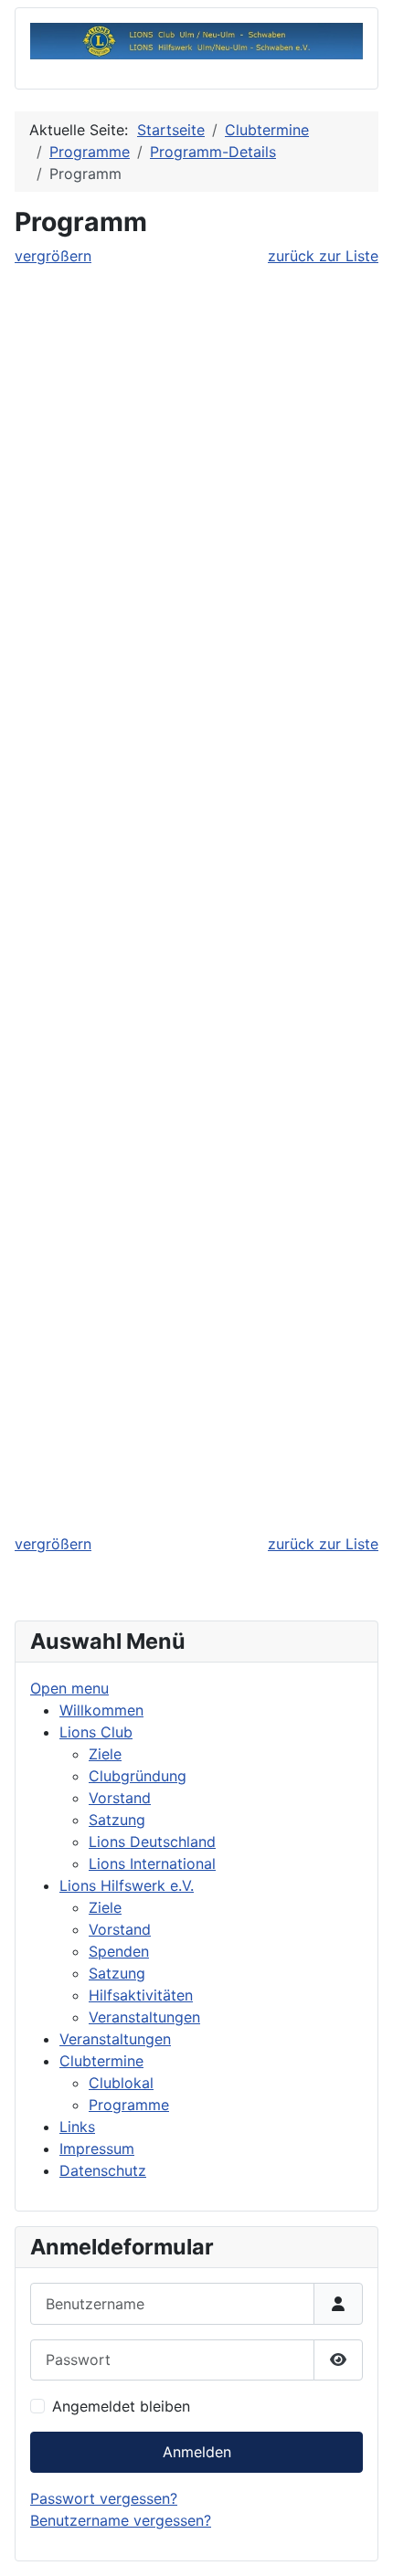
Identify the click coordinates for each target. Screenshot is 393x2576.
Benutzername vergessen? (121, 2520)
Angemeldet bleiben (121, 2406)
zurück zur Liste (323, 256)
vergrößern (53, 256)
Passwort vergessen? (104, 2498)
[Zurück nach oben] (361, 2542)
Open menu (69, 1688)
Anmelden (197, 2452)
